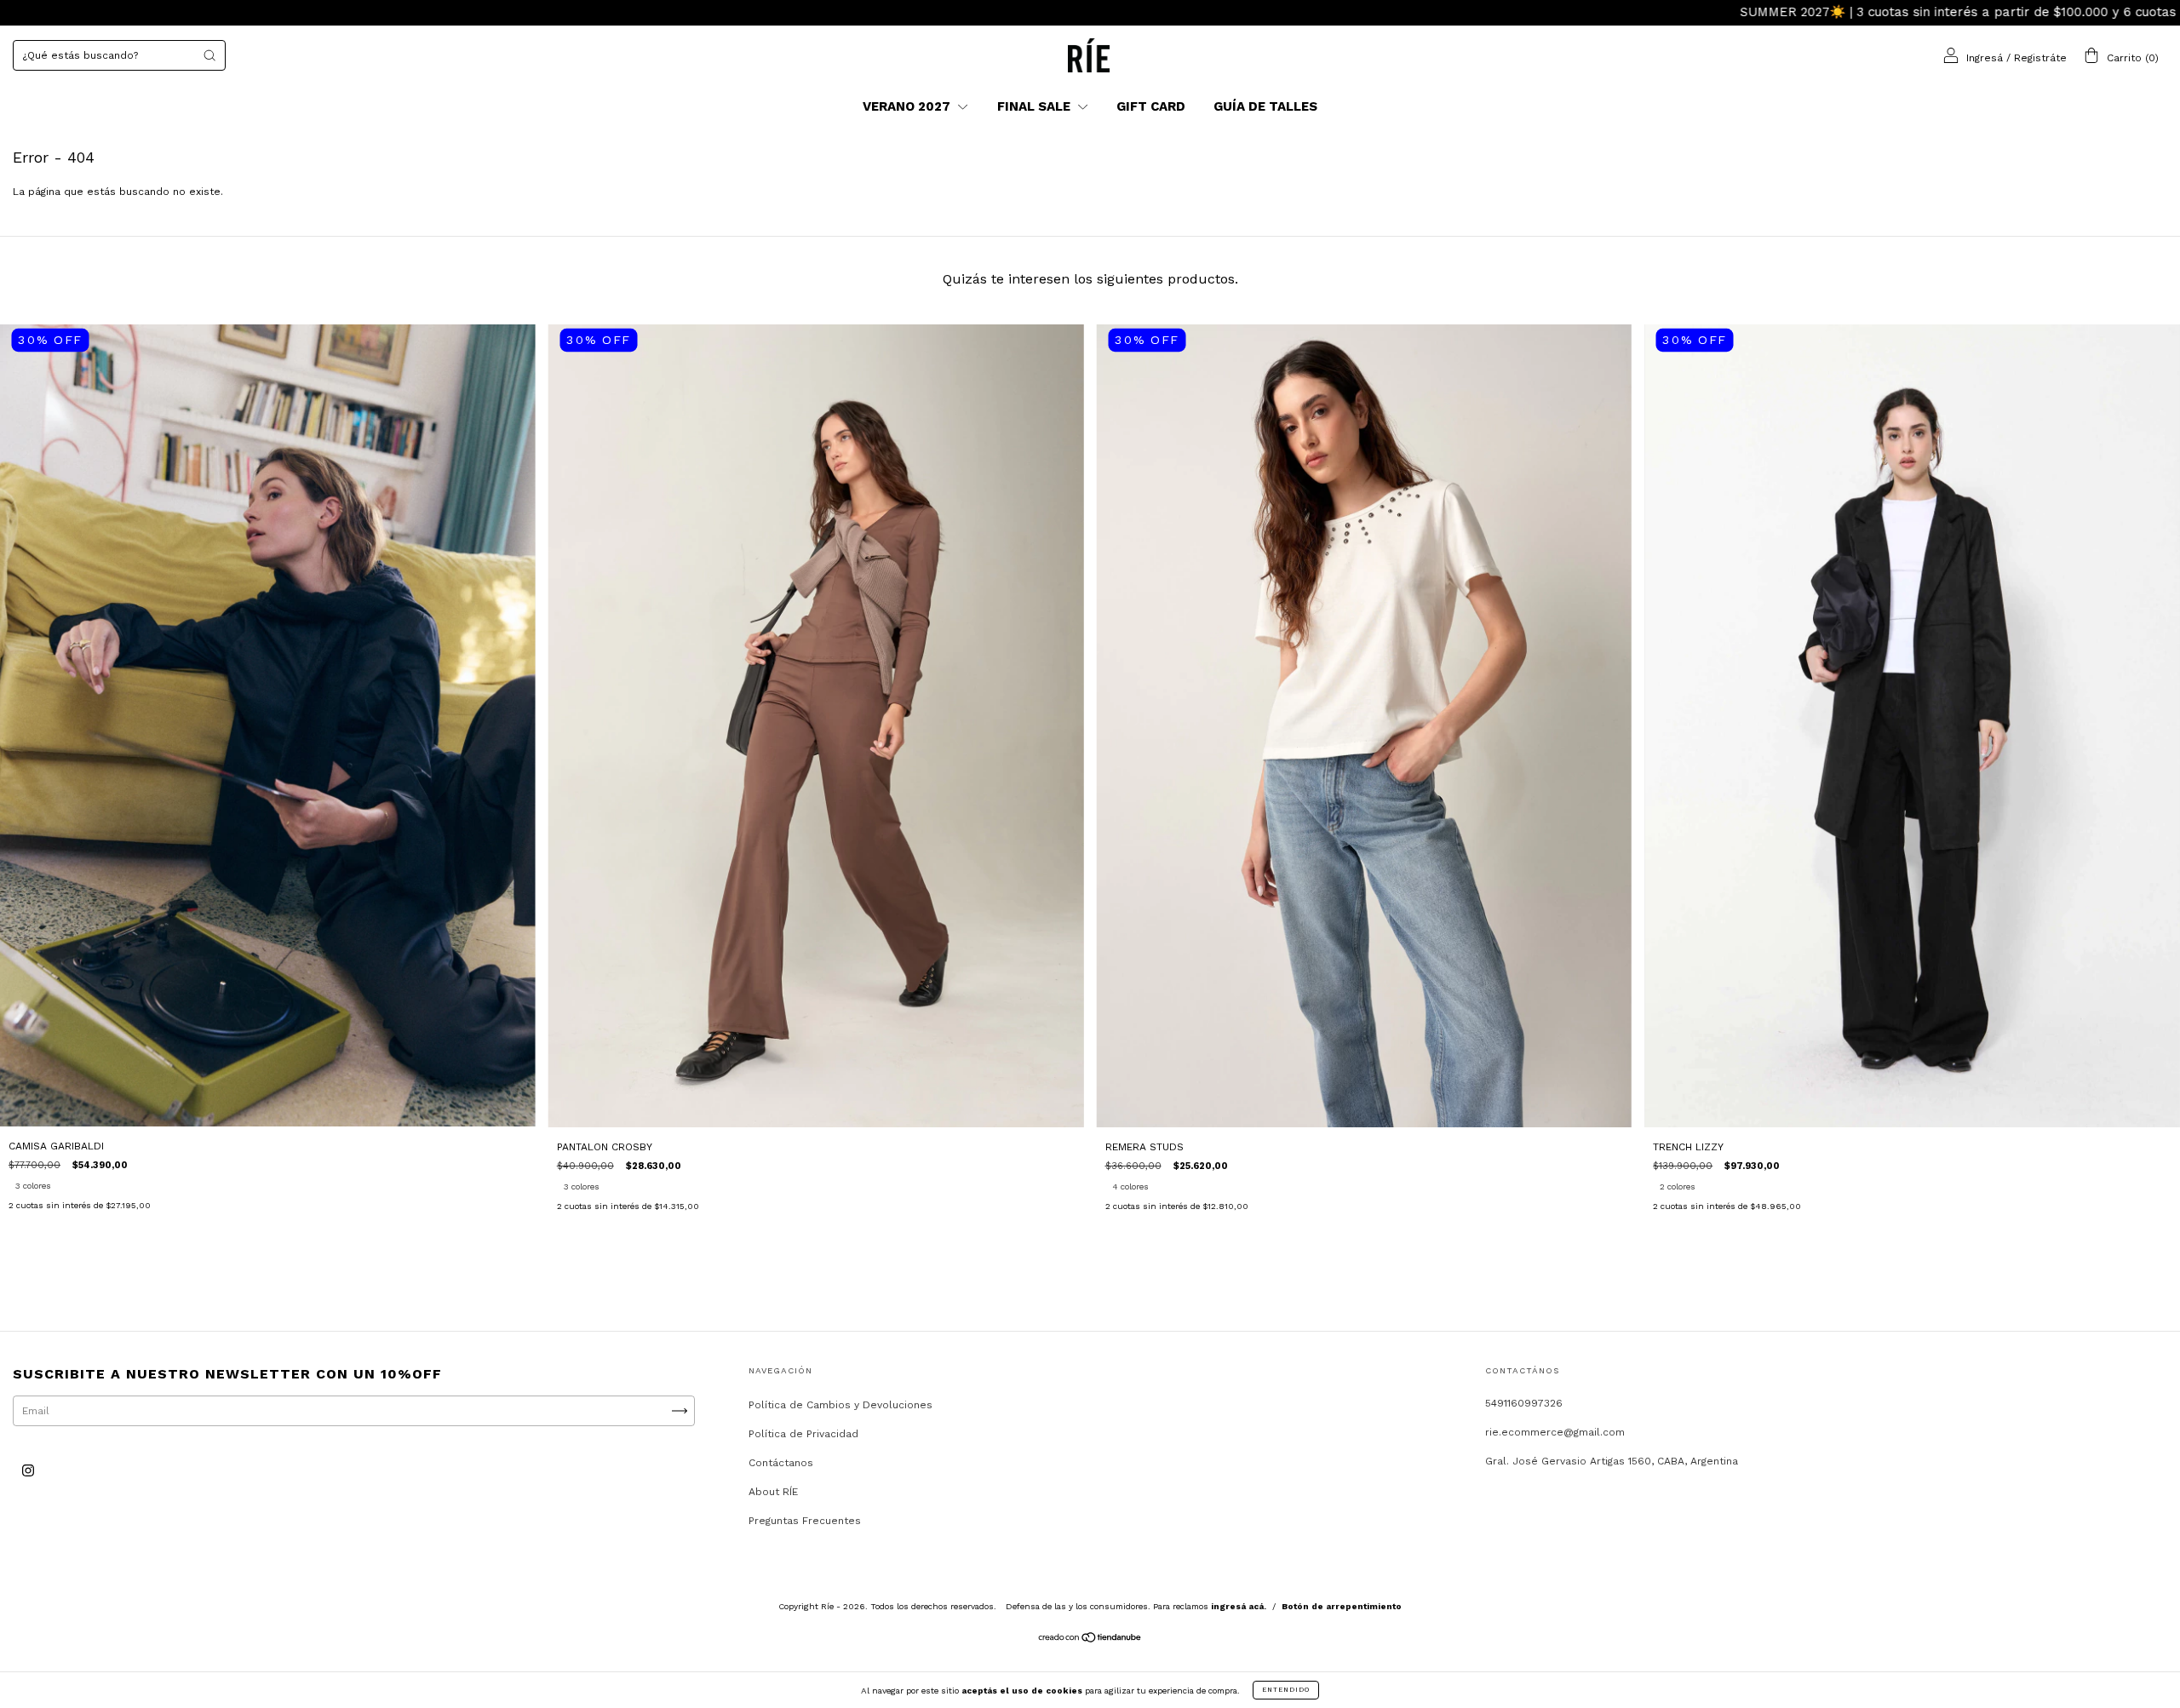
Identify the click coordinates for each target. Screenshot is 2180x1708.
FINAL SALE (1035, 106)
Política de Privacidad (803, 1434)
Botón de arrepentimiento (1342, 1606)
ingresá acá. (1239, 1606)
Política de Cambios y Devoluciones (840, 1405)
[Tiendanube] (1090, 1640)
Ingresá (1985, 57)
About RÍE (773, 1492)
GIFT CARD (1151, 106)
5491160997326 (1524, 1403)
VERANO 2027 (908, 106)
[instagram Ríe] (28, 1470)
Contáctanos (781, 1463)
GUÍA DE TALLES (1265, 106)
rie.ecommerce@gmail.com (1555, 1432)
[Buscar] (209, 55)
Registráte (2040, 57)
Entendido (1286, 1690)
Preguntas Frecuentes (805, 1521)
